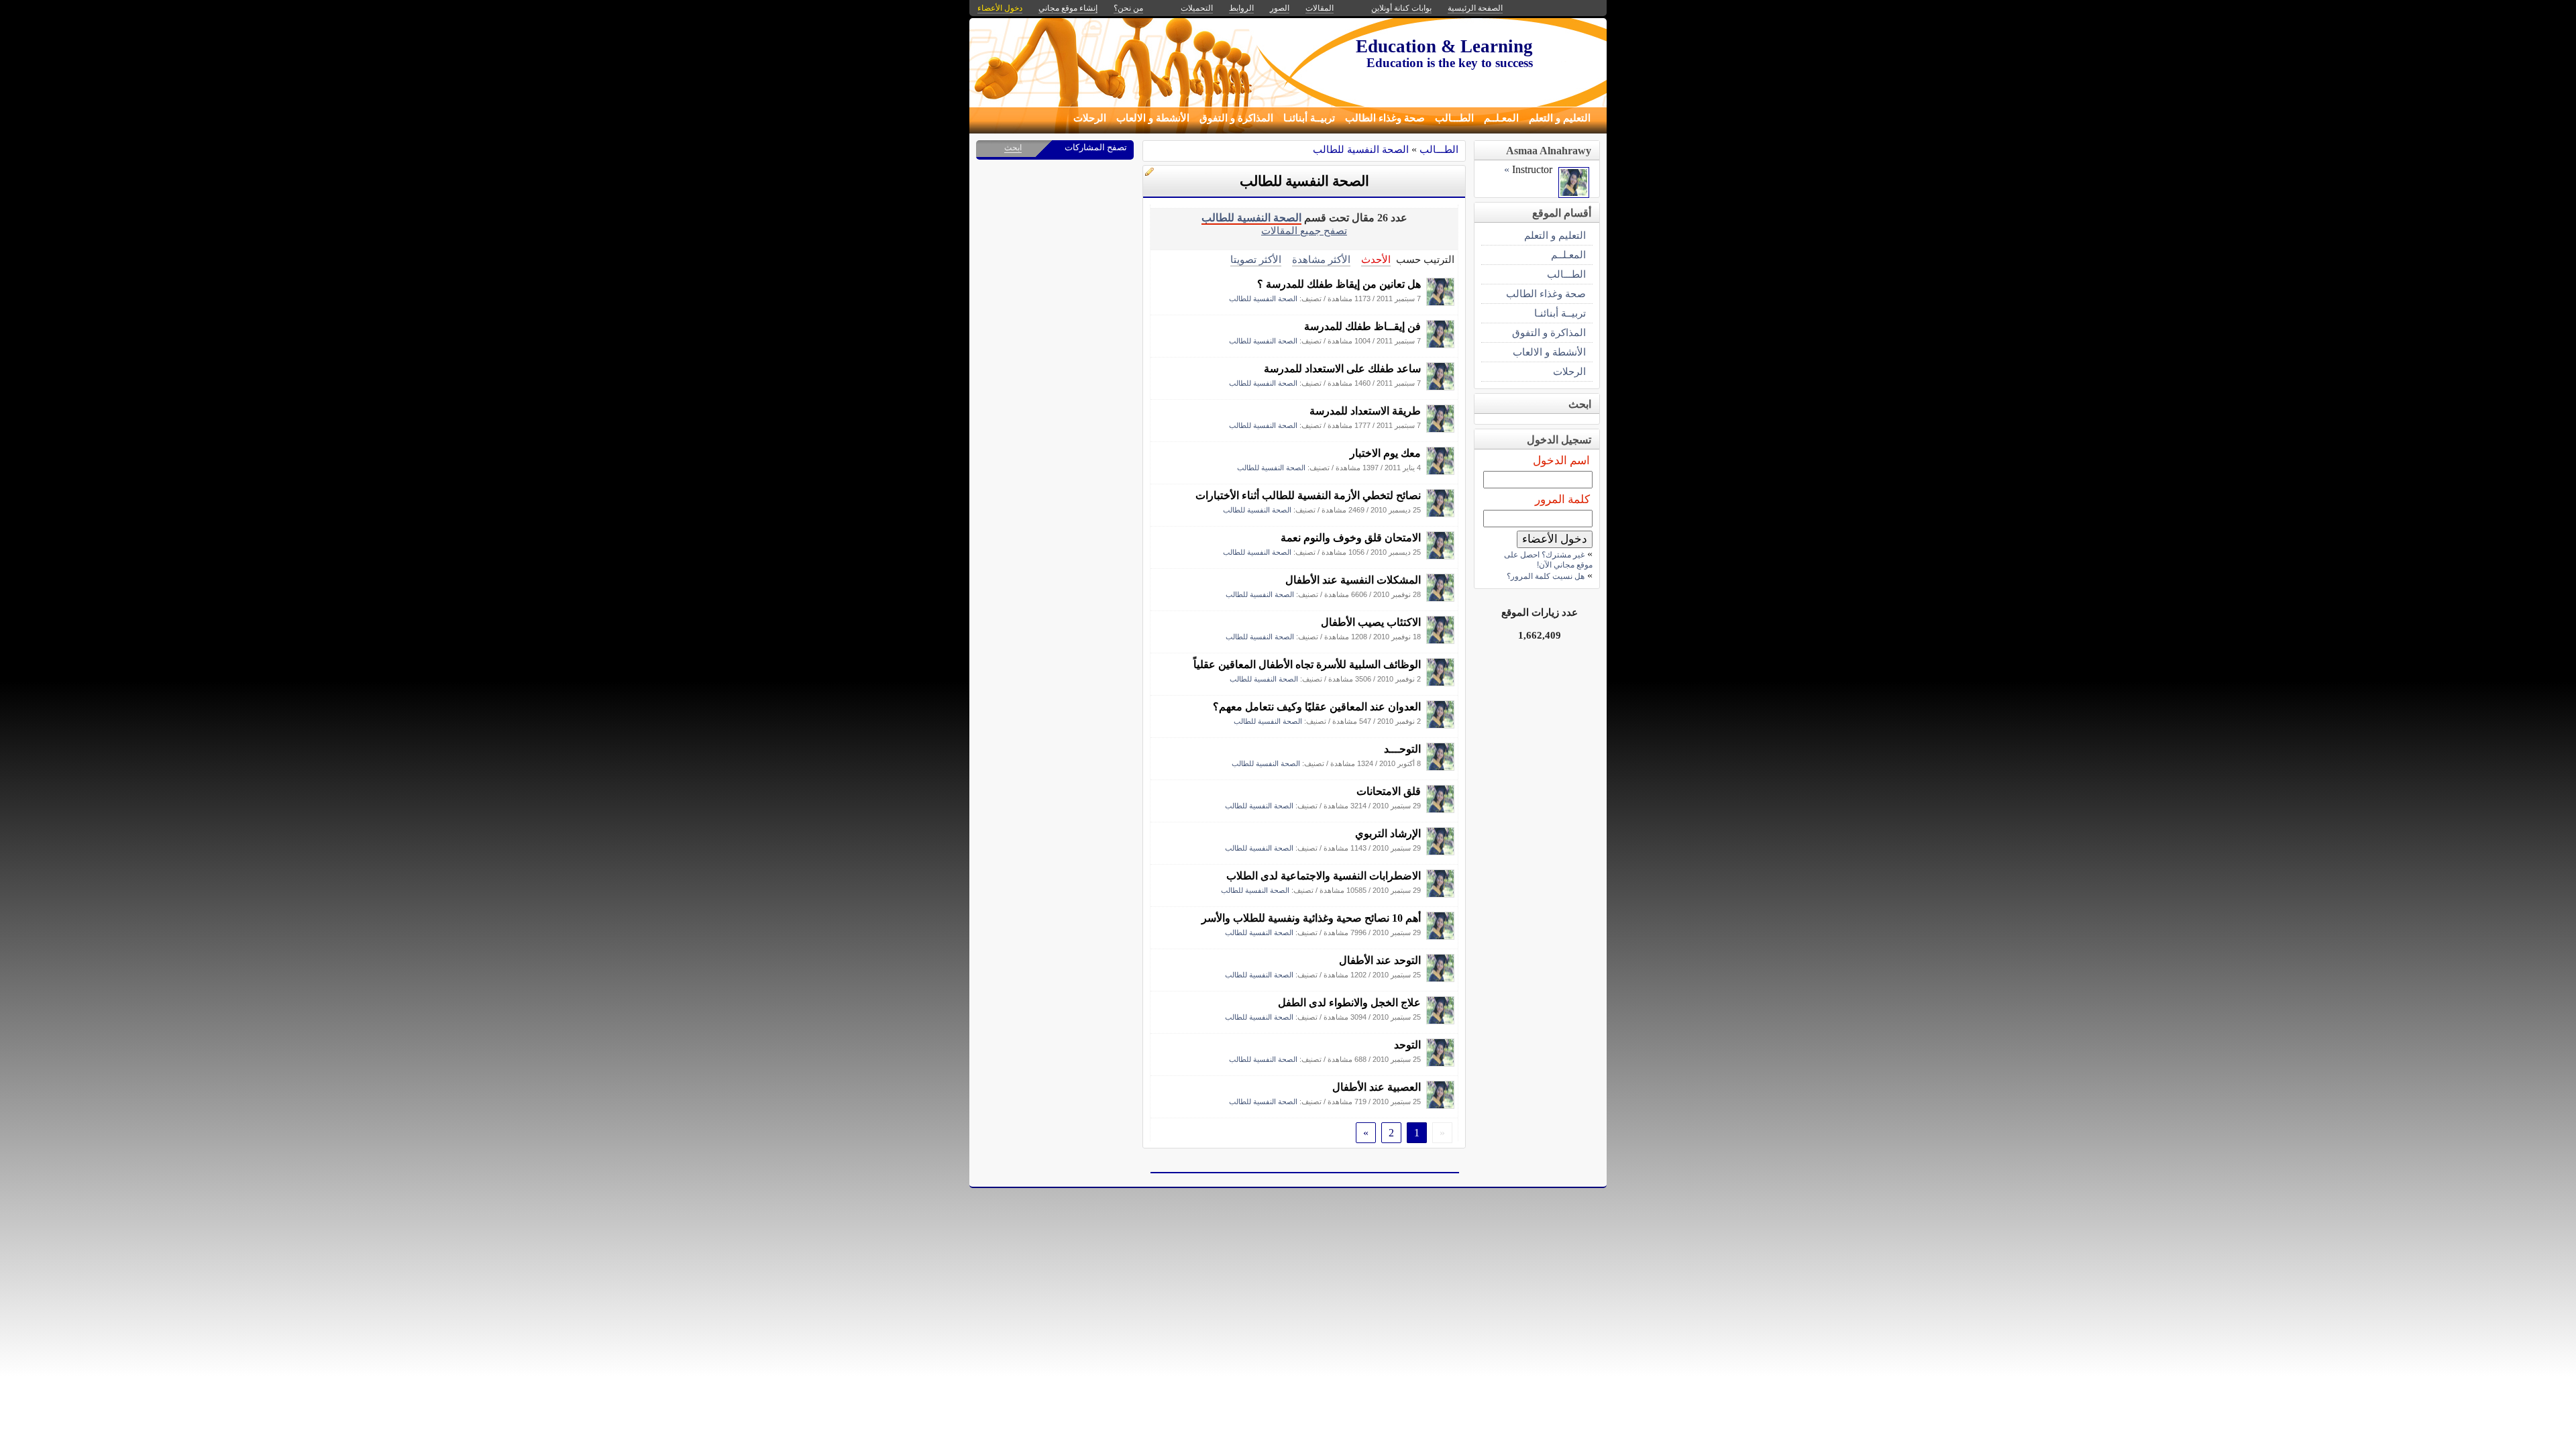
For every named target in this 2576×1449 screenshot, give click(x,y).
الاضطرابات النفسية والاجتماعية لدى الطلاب (1324, 876)
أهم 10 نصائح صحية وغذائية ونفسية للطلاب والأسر (1311, 918)
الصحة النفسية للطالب (1361, 149)
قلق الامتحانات (1389, 791)
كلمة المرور (1562, 499)
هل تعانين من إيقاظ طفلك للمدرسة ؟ (1339, 284)
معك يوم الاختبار (1385, 453)
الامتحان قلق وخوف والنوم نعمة (1351, 538)
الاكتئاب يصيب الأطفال (1371, 622)
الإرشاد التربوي (1388, 834)
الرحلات (1090, 118)
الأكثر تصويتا (1256, 259)
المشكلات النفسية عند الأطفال (1353, 580)
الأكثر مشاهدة (1321, 259)
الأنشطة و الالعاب (1153, 118)
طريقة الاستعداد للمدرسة (1365, 411)
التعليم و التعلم (1560, 118)
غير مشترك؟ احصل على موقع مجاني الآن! (1548, 560)
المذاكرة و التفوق (1236, 118)
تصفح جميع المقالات (1304, 230)
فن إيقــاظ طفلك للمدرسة (1362, 326)
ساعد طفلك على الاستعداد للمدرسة (1342, 369)
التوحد (1407, 1045)
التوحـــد (1402, 749)
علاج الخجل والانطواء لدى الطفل (1349, 1003)
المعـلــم (1501, 118)
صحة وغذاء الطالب (1385, 118)
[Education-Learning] (1440, 302)
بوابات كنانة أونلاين (1401, 8)
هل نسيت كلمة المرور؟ (1546, 576)
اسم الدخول (1561, 461)
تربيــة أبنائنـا (1309, 118)
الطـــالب (1454, 118)
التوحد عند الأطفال (1380, 960)
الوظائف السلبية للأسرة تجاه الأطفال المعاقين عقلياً (1307, 664)
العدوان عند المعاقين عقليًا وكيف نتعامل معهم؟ (1317, 707)
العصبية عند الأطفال (1377, 1087)
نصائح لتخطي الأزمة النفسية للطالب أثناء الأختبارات (1308, 495)
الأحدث (1376, 259)
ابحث (1013, 148)
